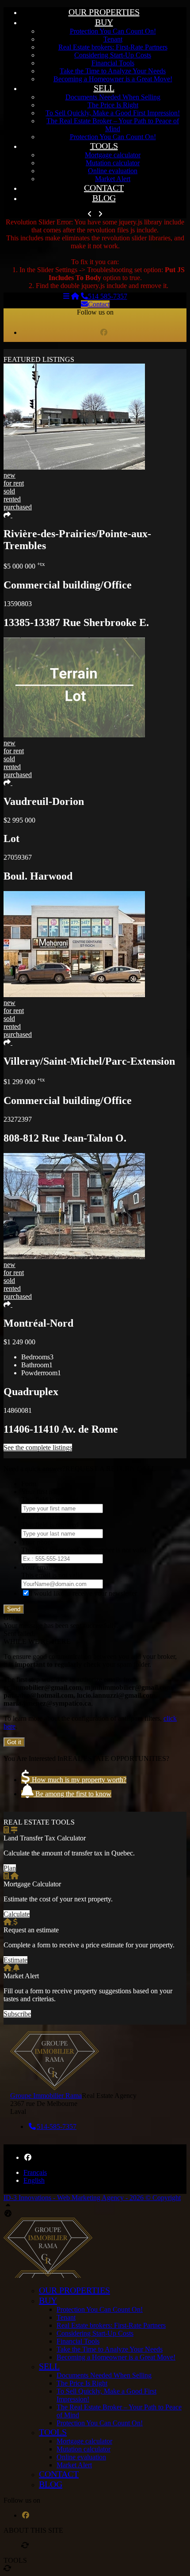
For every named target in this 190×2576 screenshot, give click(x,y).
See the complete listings (38, 1447)
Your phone (38, 1542)
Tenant (113, 39)
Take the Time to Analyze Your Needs (113, 71)
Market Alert (113, 179)
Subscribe (17, 2014)
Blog (104, 198)
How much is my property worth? (78, 1780)
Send (14, 1609)
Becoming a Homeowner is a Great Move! (113, 79)
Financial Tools (113, 63)
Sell (104, 88)
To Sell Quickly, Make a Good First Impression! (113, 113)
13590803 (18, 604)
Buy (104, 22)
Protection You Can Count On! (113, 31)
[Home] (75, 296)
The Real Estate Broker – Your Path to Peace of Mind (113, 125)
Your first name (43, 1492)
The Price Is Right (113, 105)
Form (29, 1484)
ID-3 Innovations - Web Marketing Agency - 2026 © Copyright (92, 2198)
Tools (104, 146)
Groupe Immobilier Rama (46, 2096)
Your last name (42, 1517)
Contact (104, 188)
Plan (10, 1868)
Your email (36, 1567)
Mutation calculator (113, 163)
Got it (14, 1742)
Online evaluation (113, 171)
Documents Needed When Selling (113, 97)
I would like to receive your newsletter (84, 1593)
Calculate (17, 1914)
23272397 (18, 1119)
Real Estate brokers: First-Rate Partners (113, 47)
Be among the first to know (72, 1794)
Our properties (104, 12)
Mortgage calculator (113, 155)
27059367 (18, 857)
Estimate (15, 1960)
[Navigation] (66, 296)
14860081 (18, 1410)
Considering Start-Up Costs (113, 55)
